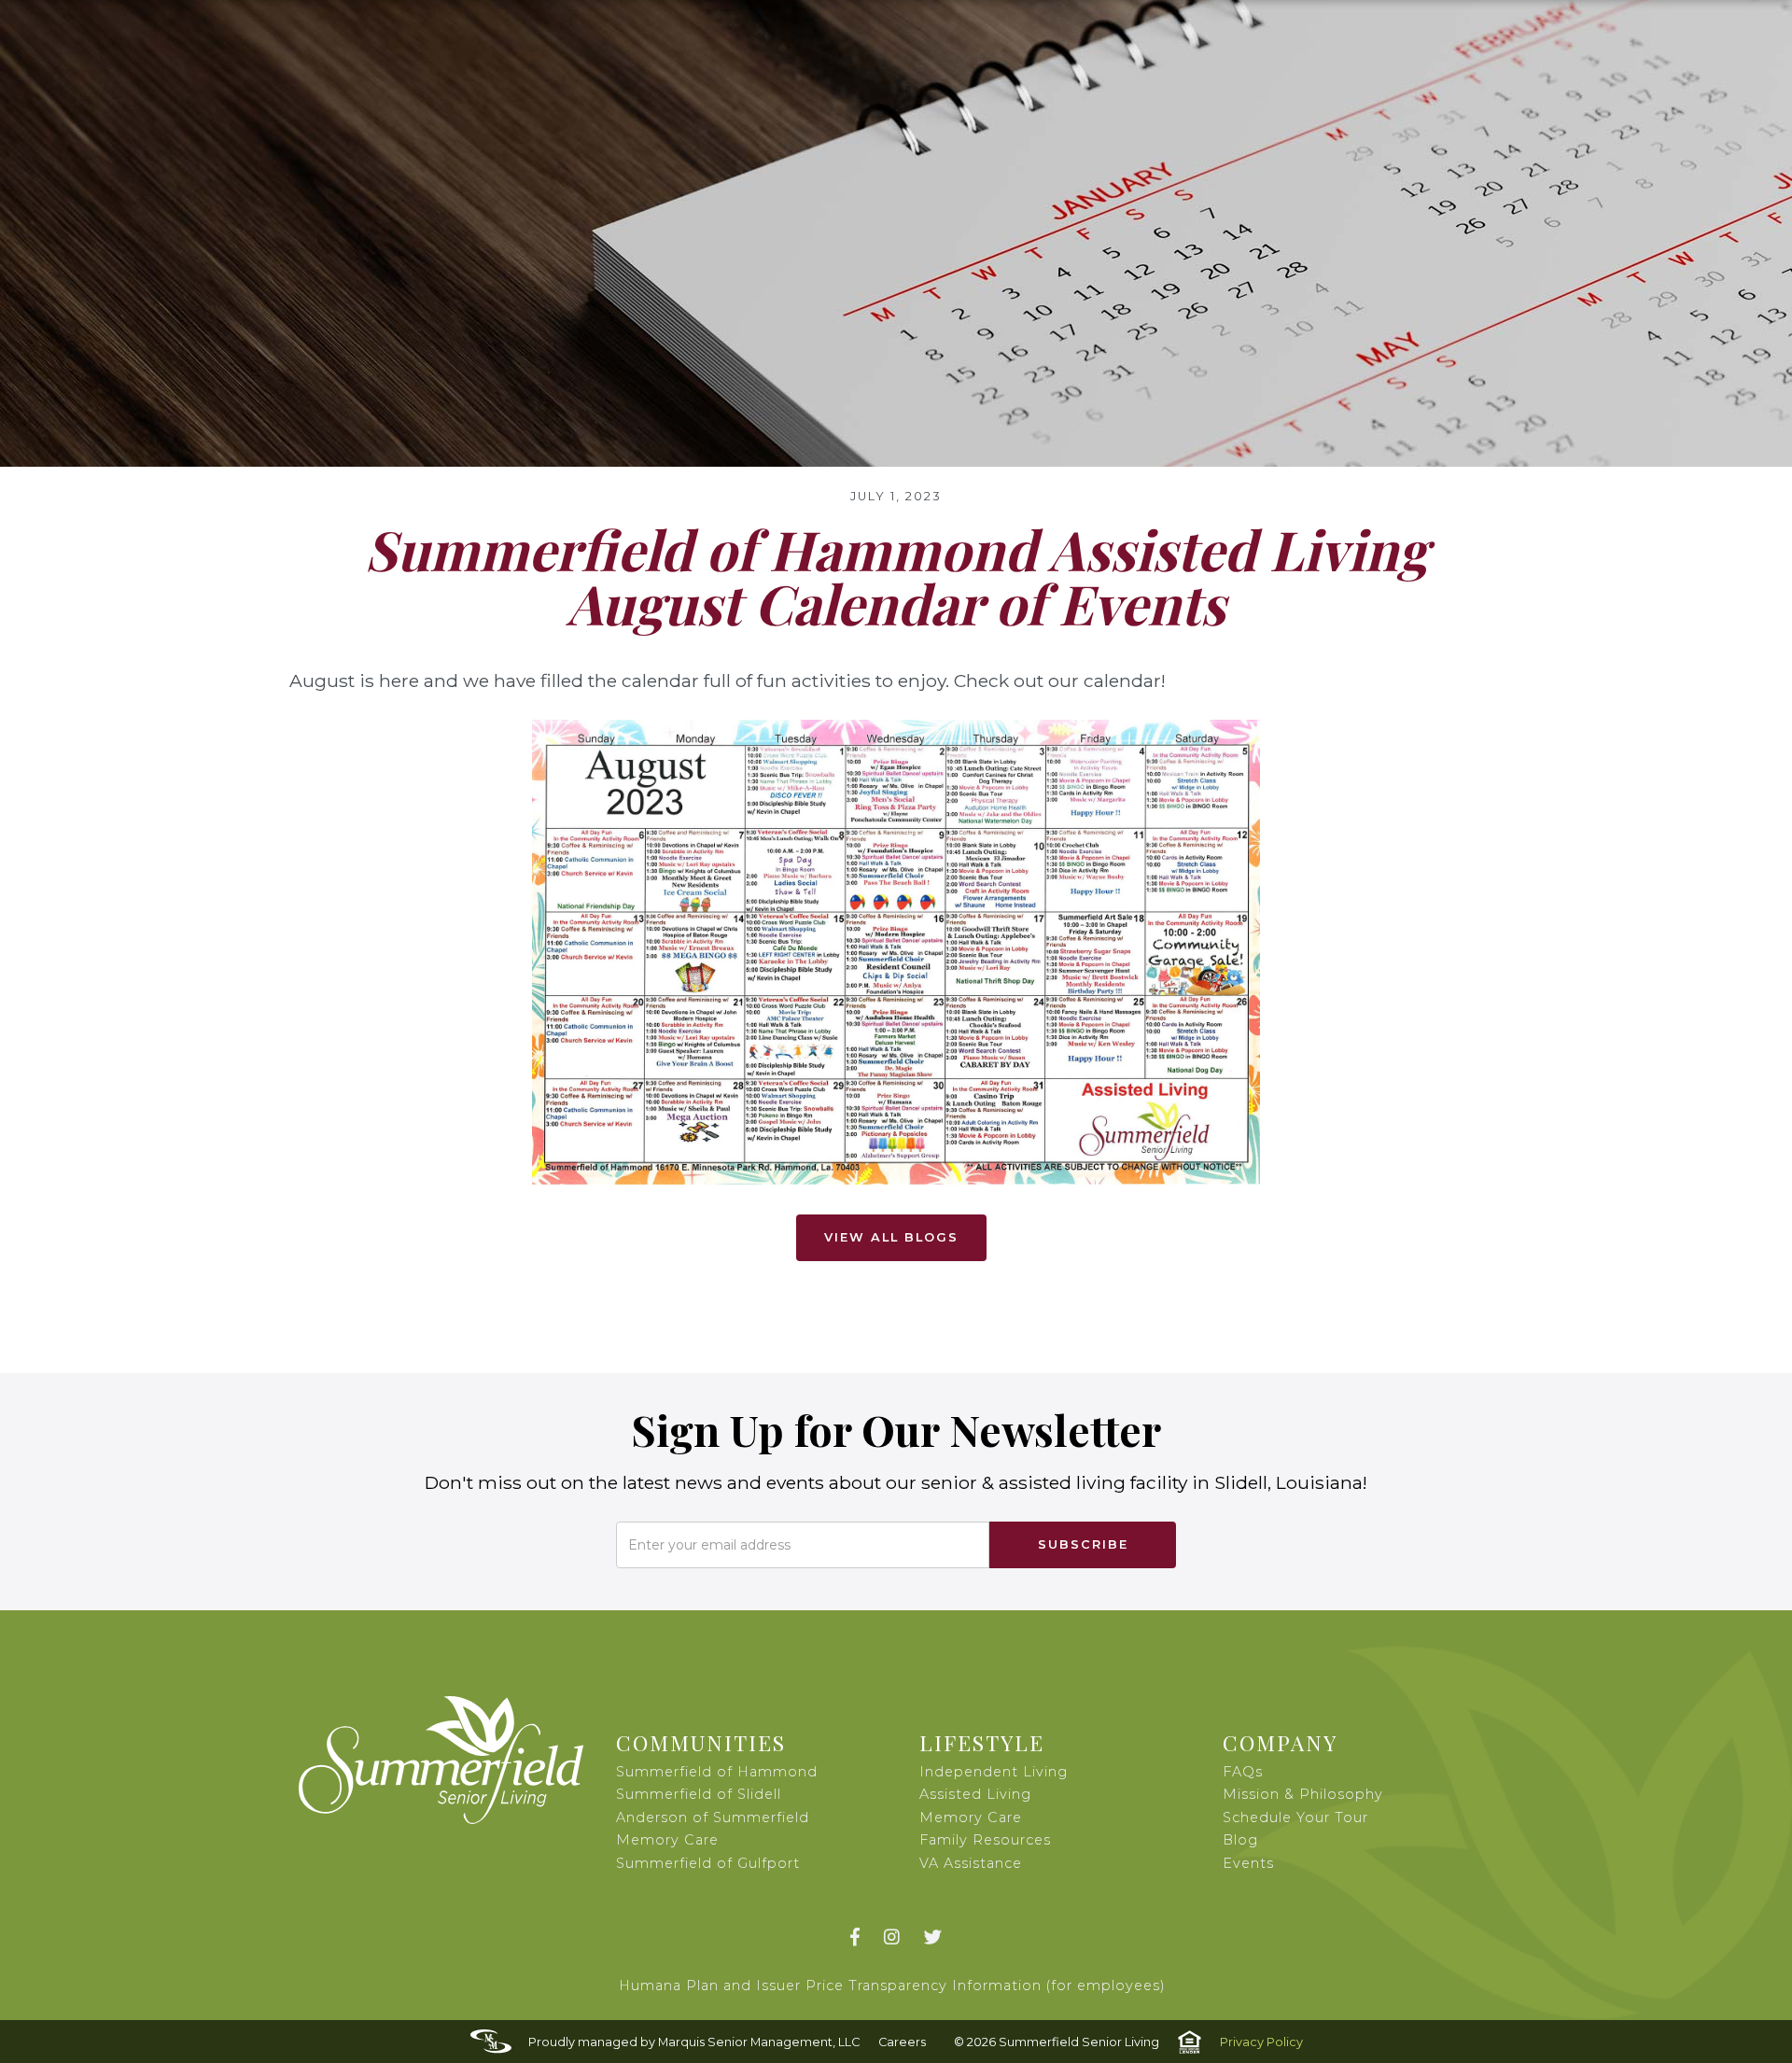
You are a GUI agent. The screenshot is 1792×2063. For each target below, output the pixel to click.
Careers (902, 2042)
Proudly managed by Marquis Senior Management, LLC (694, 2042)
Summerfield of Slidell (699, 1794)
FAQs (1243, 1772)
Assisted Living (975, 1794)
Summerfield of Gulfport (708, 1863)
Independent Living (994, 1772)
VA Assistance (971, 1863)
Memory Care (971, 1817)
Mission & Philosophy (1303, 1794)
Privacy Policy (1261, 2042)
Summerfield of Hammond (717, 1772)
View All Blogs (891, 1237)
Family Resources (985, 1840)
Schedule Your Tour (1295, 1817)
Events (1248, 1863)
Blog (1240, 1840)
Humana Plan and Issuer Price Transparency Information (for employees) (892, 1986)
